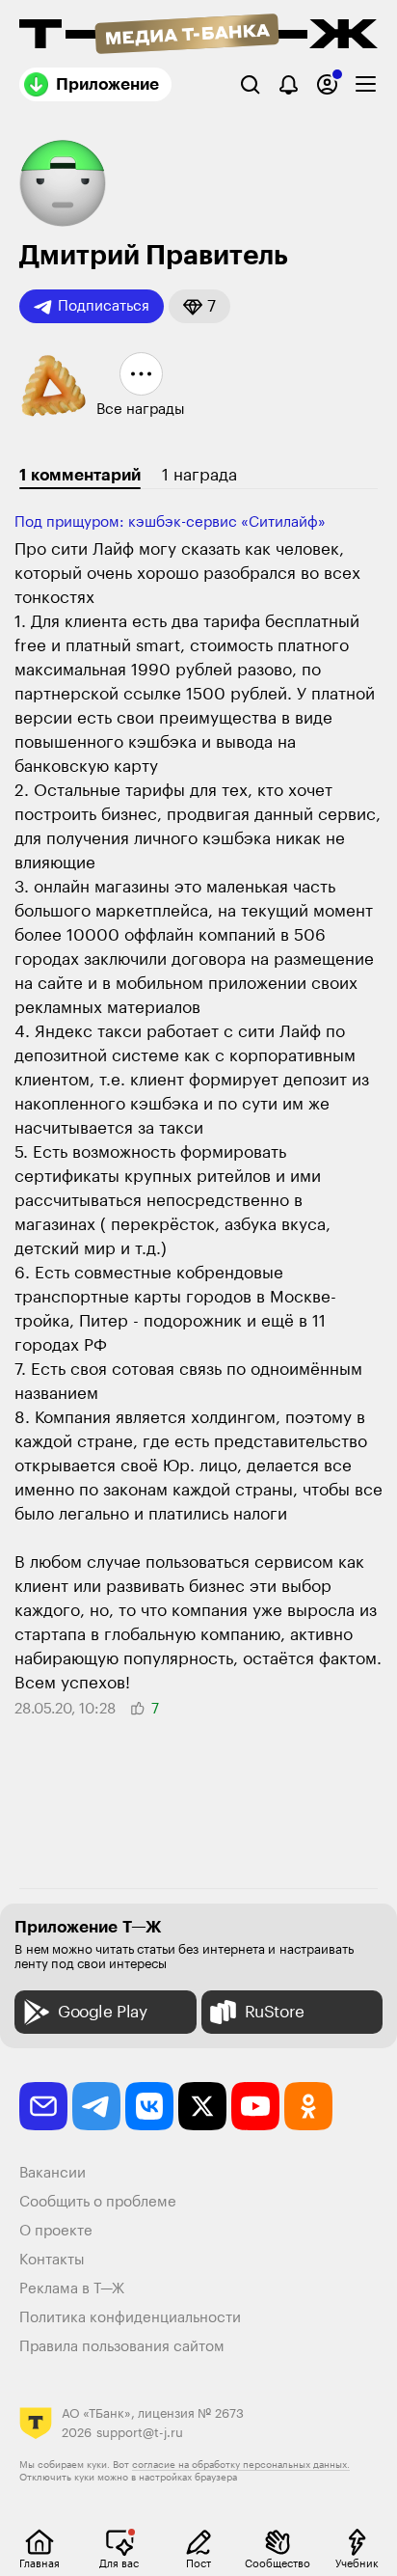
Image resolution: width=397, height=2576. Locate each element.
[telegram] (96, 2106)
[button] (199, 306)
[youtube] (255, 2106)
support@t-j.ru (140, 2433)
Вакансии (53, 2173)
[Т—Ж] (198, 36)
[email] (43, 2106)
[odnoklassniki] (308, 2106)
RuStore (275, 2012)
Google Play (103, 2012)
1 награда (199, 475)
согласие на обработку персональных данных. (241, 2465)
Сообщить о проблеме (98, 2202)
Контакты (52, 2260)
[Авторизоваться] (327, 84)
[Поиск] (250, 84)
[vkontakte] (149, 2106)
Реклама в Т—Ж (72, 2289)
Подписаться (104, 306)
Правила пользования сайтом (122, 2347)
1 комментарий (80, 475)
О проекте (56, 2231)
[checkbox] (366, 84)
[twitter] (202, 2106)
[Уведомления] (289, 84)
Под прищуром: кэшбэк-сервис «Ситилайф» (170, 522)
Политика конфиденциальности (130, 2318)
